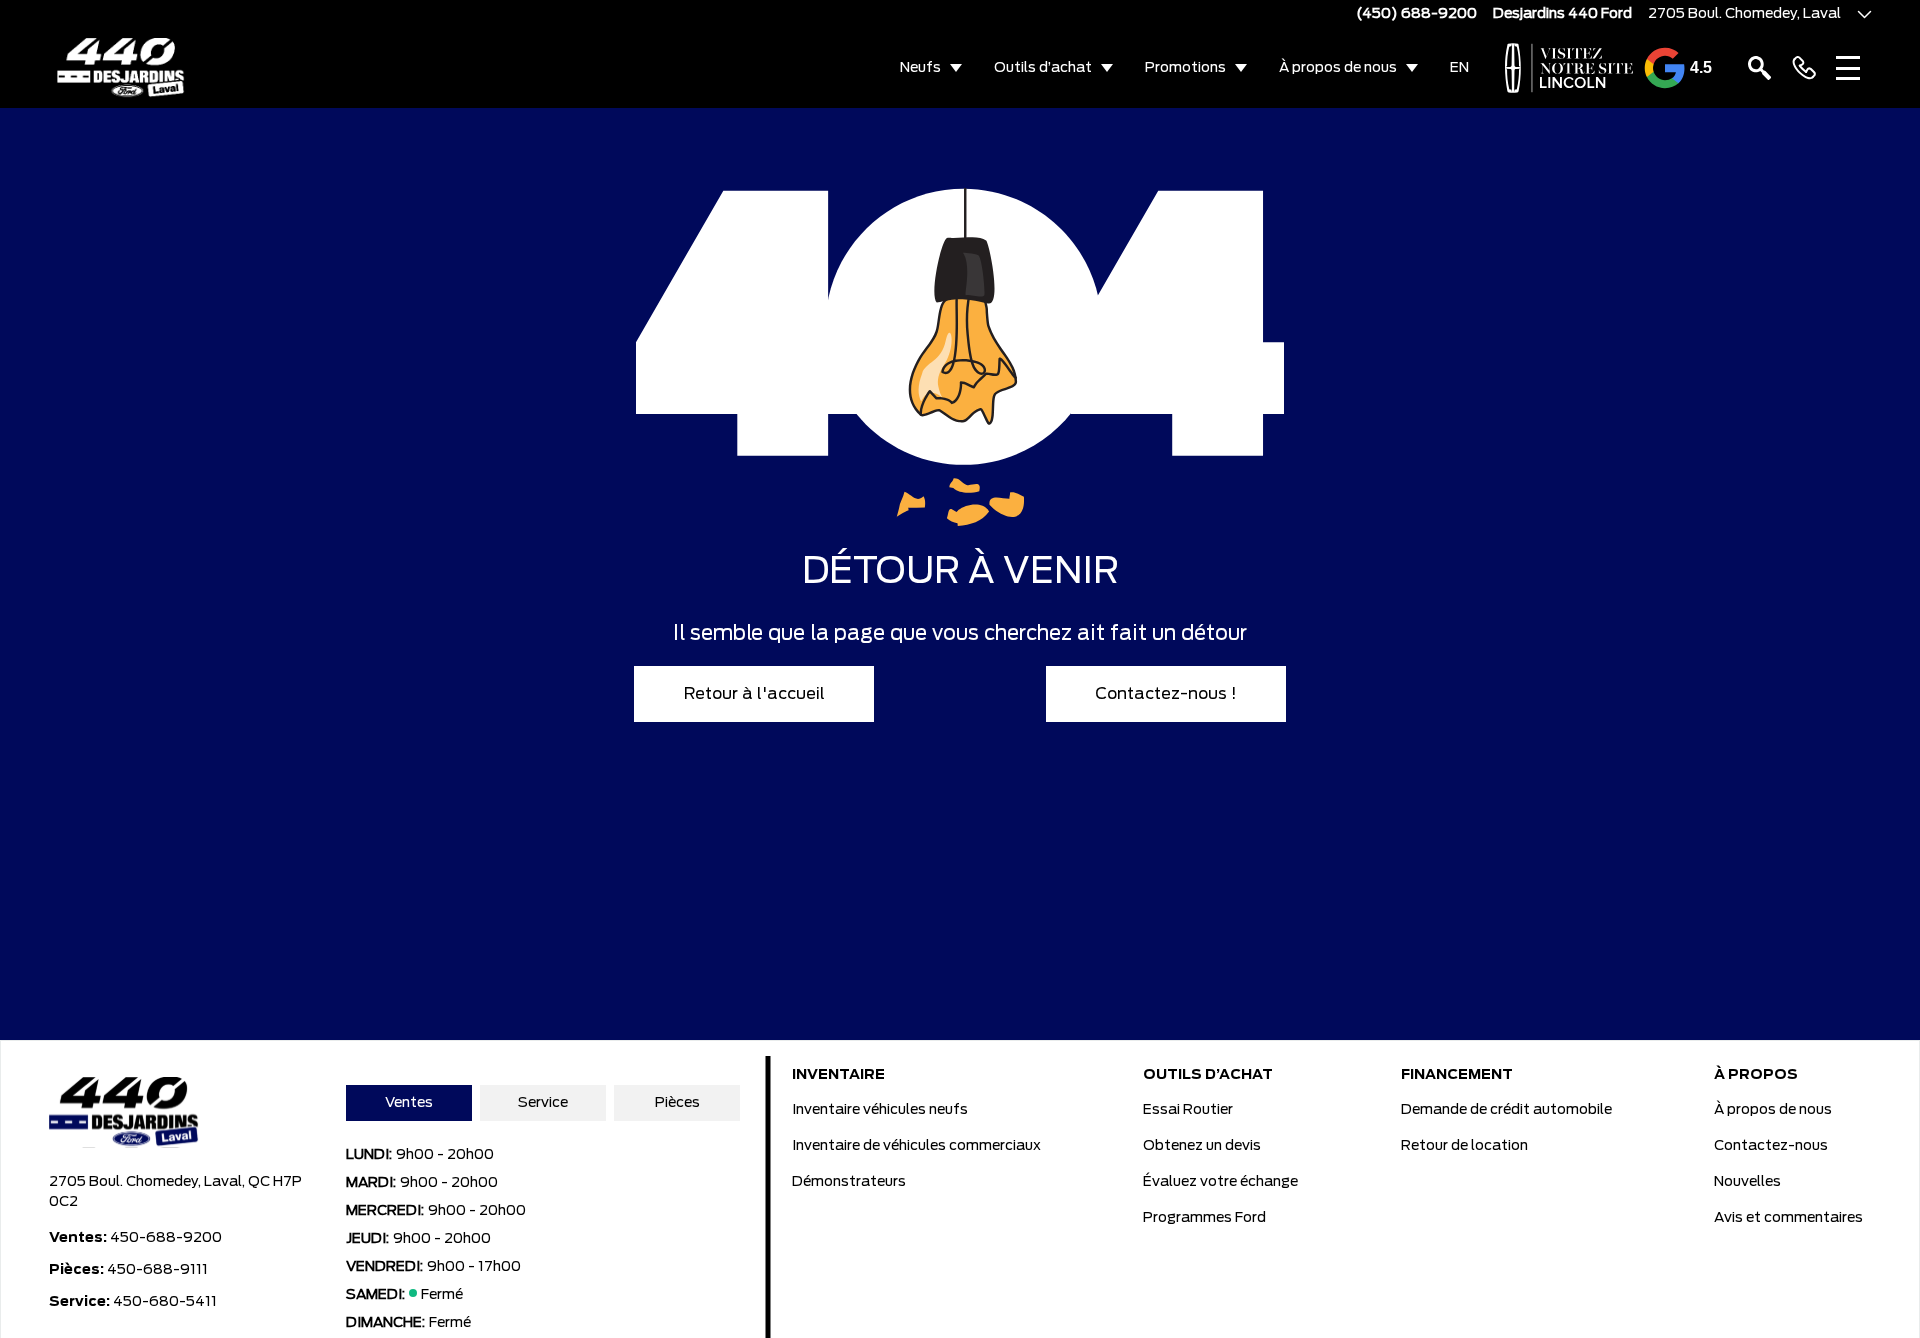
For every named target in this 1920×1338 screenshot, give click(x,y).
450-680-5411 (165, 1302)
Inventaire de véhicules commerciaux (916, 1146)
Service (543, 1103)
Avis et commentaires (1788, 1218)
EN (1459, 68)
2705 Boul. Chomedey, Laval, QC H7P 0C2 (175, 1192)
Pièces (677, 1103)
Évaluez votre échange (1220, 1182)
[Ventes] (1804, 68)
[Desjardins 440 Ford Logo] (121, 68)
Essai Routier (1188, 1110)
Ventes (409, 1103)
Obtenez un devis (1202, 1146)
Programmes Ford (1204, 1218)
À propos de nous (1338, 68)
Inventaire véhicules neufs (880, 1110)
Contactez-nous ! (1166, 694)
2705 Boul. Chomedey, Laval (1744, 14)
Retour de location (1464, 1146)
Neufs (920, 68)
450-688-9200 (166, 1238)
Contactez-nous (1771, 1146)
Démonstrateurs (849, 1182)
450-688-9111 (157, 1270)
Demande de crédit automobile (1506, 1110)
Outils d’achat (1043, 68)
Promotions (1185, 68)
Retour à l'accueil (754, 694)
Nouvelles (1747, 1182)
